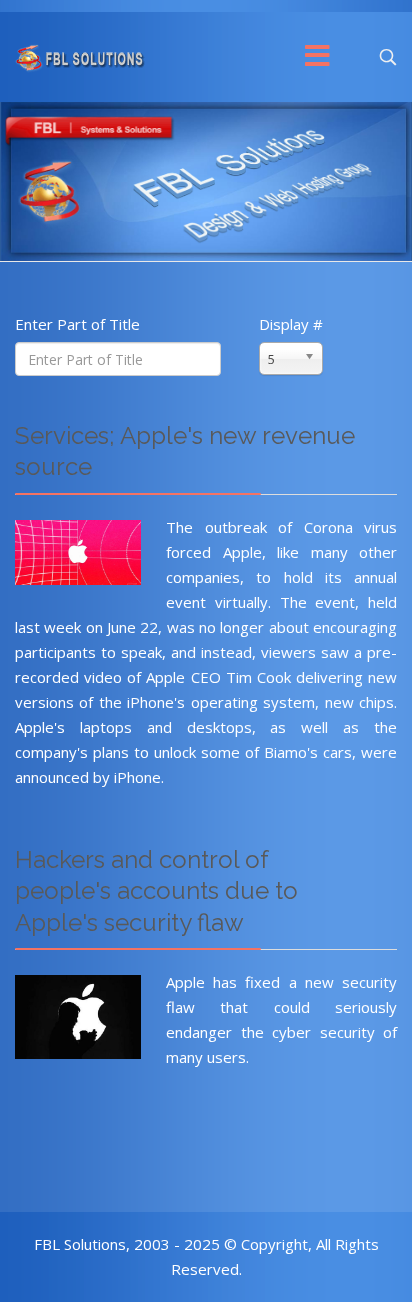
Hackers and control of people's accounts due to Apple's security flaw (156, 891)
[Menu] (318, 57)
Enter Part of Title (79, 324)
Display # (291, 324)
